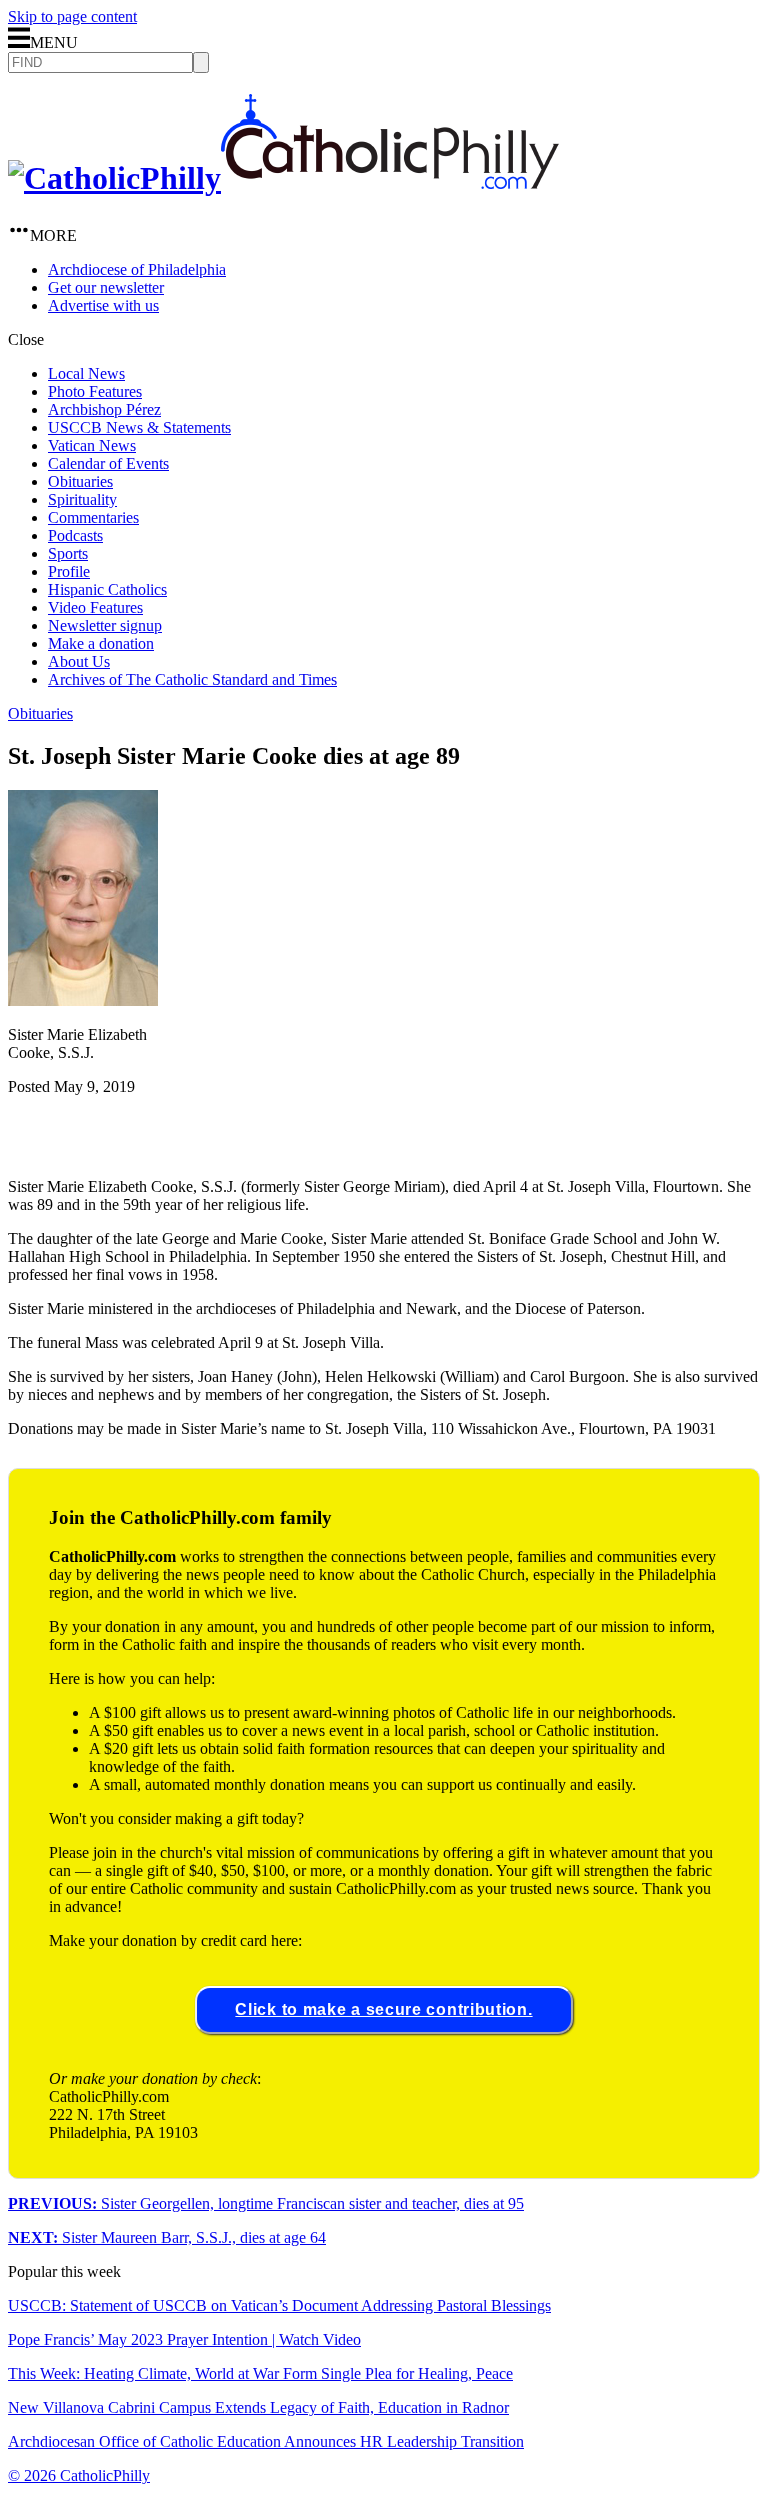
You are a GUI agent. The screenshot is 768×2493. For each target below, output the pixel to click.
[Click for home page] (283, 178)
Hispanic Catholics (107, 589)
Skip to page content (72, 16)
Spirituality (82, 499)
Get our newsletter (106, 287)
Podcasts (75, 535)
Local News (86, 373)
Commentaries (93, 517)
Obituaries (80, 481)
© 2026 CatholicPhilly (79, 2475)
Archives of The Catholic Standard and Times (192, 679)
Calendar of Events (108, 463)
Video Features (95, 607)
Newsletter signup (105, 625)
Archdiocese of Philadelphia (137, 269)
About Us (79, 661)
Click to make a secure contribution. (383, 2009)
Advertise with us (103, 305)
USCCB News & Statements (139, 427)
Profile (69, 571)
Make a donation (101, 643)
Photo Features (95, 391)
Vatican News (92, 445)
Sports (68, 553)
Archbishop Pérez (104, 409)
